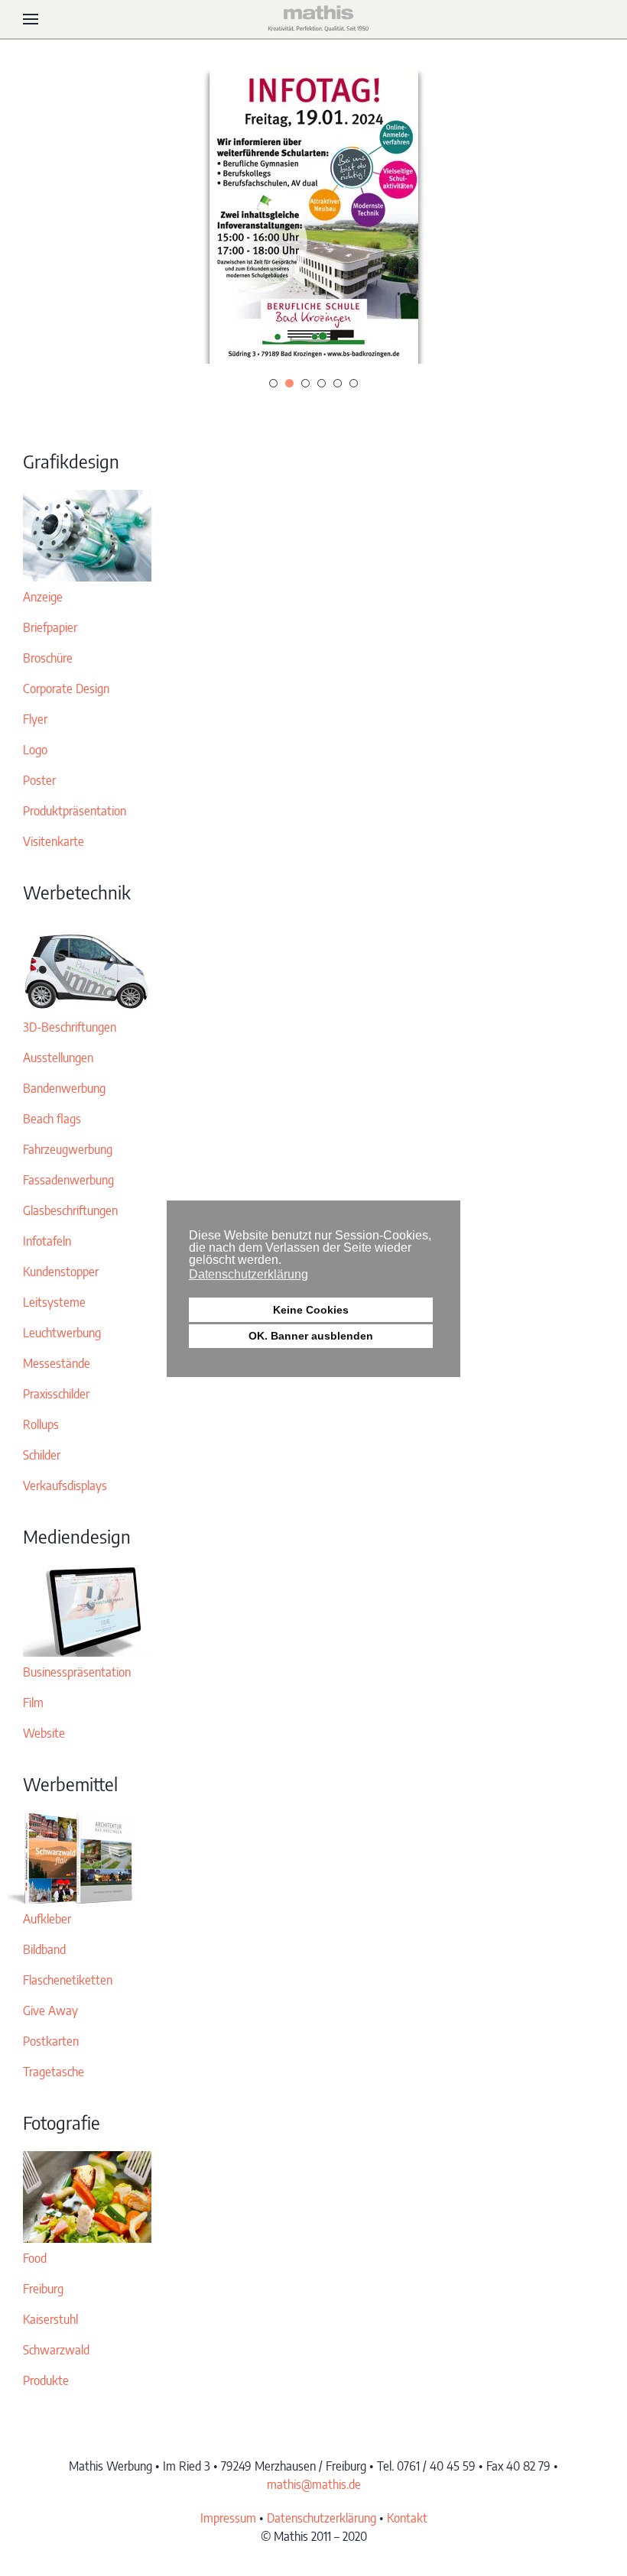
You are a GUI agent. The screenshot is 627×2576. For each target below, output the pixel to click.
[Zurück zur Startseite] (313, 19)
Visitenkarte (54, 841)
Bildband (44, 1949)
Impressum (228, 2518)
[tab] (273, 383)
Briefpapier (50, 627)
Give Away (50, 2011)
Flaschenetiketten (68, 1980)
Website (44, 1733)
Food (35, 2258)
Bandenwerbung (64, 1088)
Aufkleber (47, 1919)
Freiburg (43, 2289)
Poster (39, 780)
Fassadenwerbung (68, 1180)
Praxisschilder (56, 1394)
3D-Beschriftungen (70, 1027)
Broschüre (48, 658)
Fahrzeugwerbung (68, 1149)
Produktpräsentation (75, 811)
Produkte (46, 2380)
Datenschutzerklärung (322, 2518)
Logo (35, 750)
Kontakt (407, 2518)
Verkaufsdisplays (65, 1486)
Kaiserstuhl (50, 2319)
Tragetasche (54, 2072)
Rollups (41, 1424)
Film (33, 1703)
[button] (31, 19)
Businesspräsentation (77, 1672)
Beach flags (52, 1119)
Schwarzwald (56, 2350)
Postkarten (51, 2041)
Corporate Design (66, 689)
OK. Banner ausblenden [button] (311, 1336)
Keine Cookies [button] (311, 1310)
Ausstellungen (58, 1058)
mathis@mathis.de (314, 2484)
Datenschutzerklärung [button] (249, 1274)
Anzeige (43, 597)
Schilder (42, 1455)
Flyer (35, 719)
